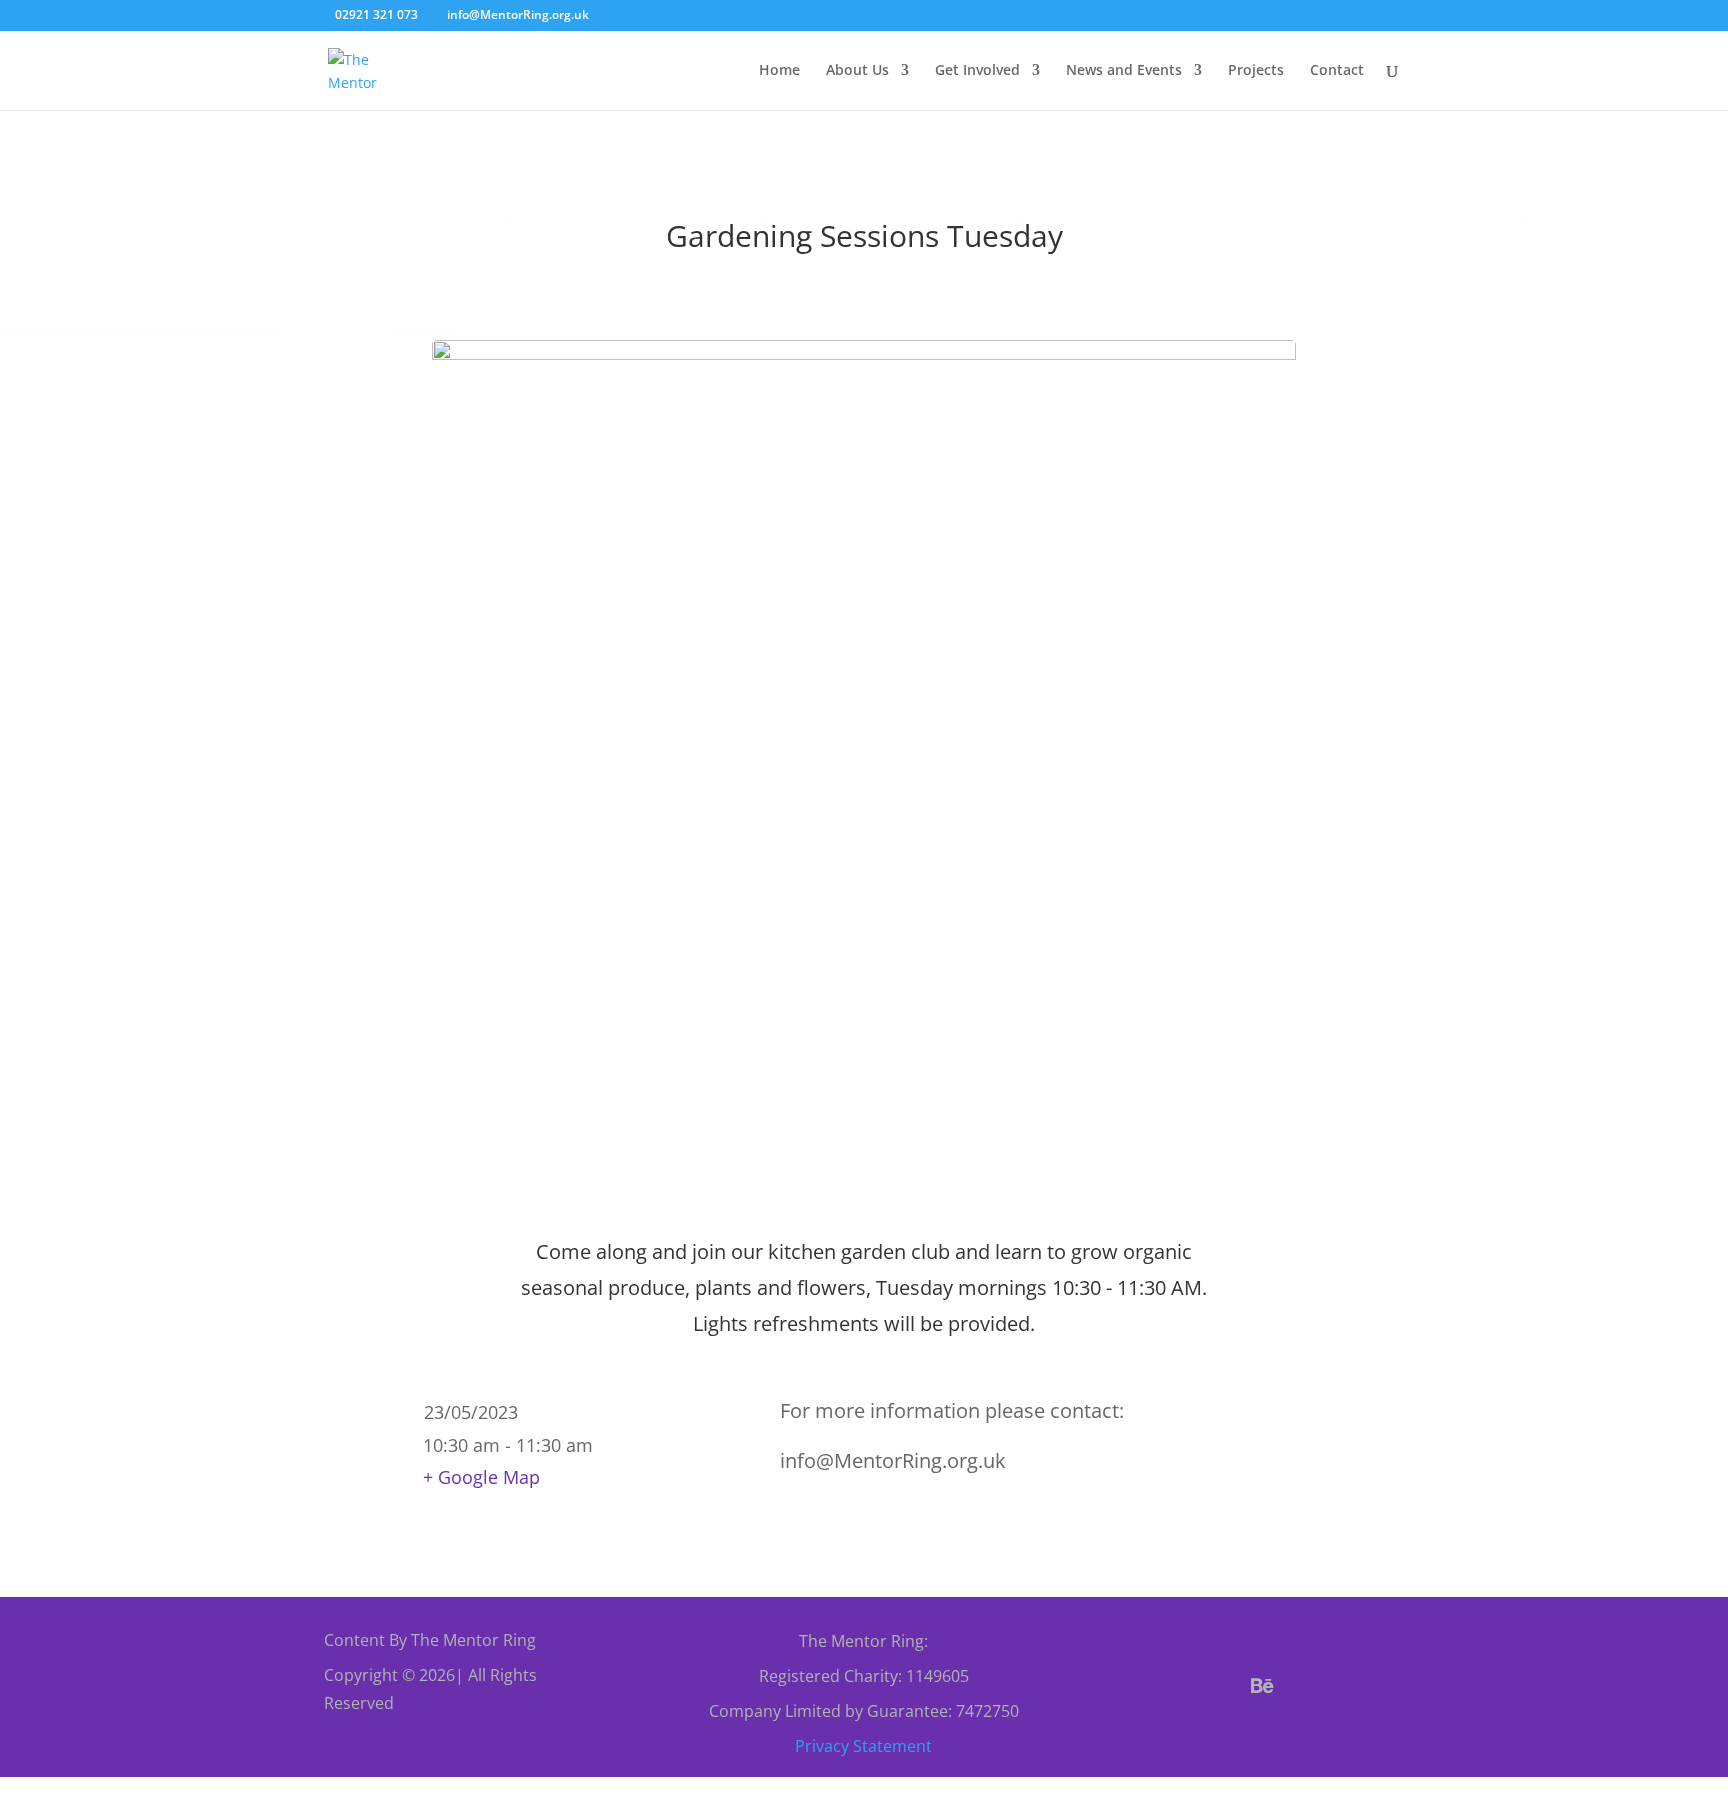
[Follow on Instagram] (1311, 1686)
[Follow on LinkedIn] (1267, 1734)
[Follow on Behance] (1263, 1686)
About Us (857, 71)
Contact (1337, 71)
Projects (1256, 71)
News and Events (1124, 71)
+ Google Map (481, 1477)
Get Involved (977, 71)
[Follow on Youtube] (1359, 1686)
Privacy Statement (863, 1746)
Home (779, 71)
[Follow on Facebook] (1167, 1686)
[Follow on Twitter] (1215, 1686)
